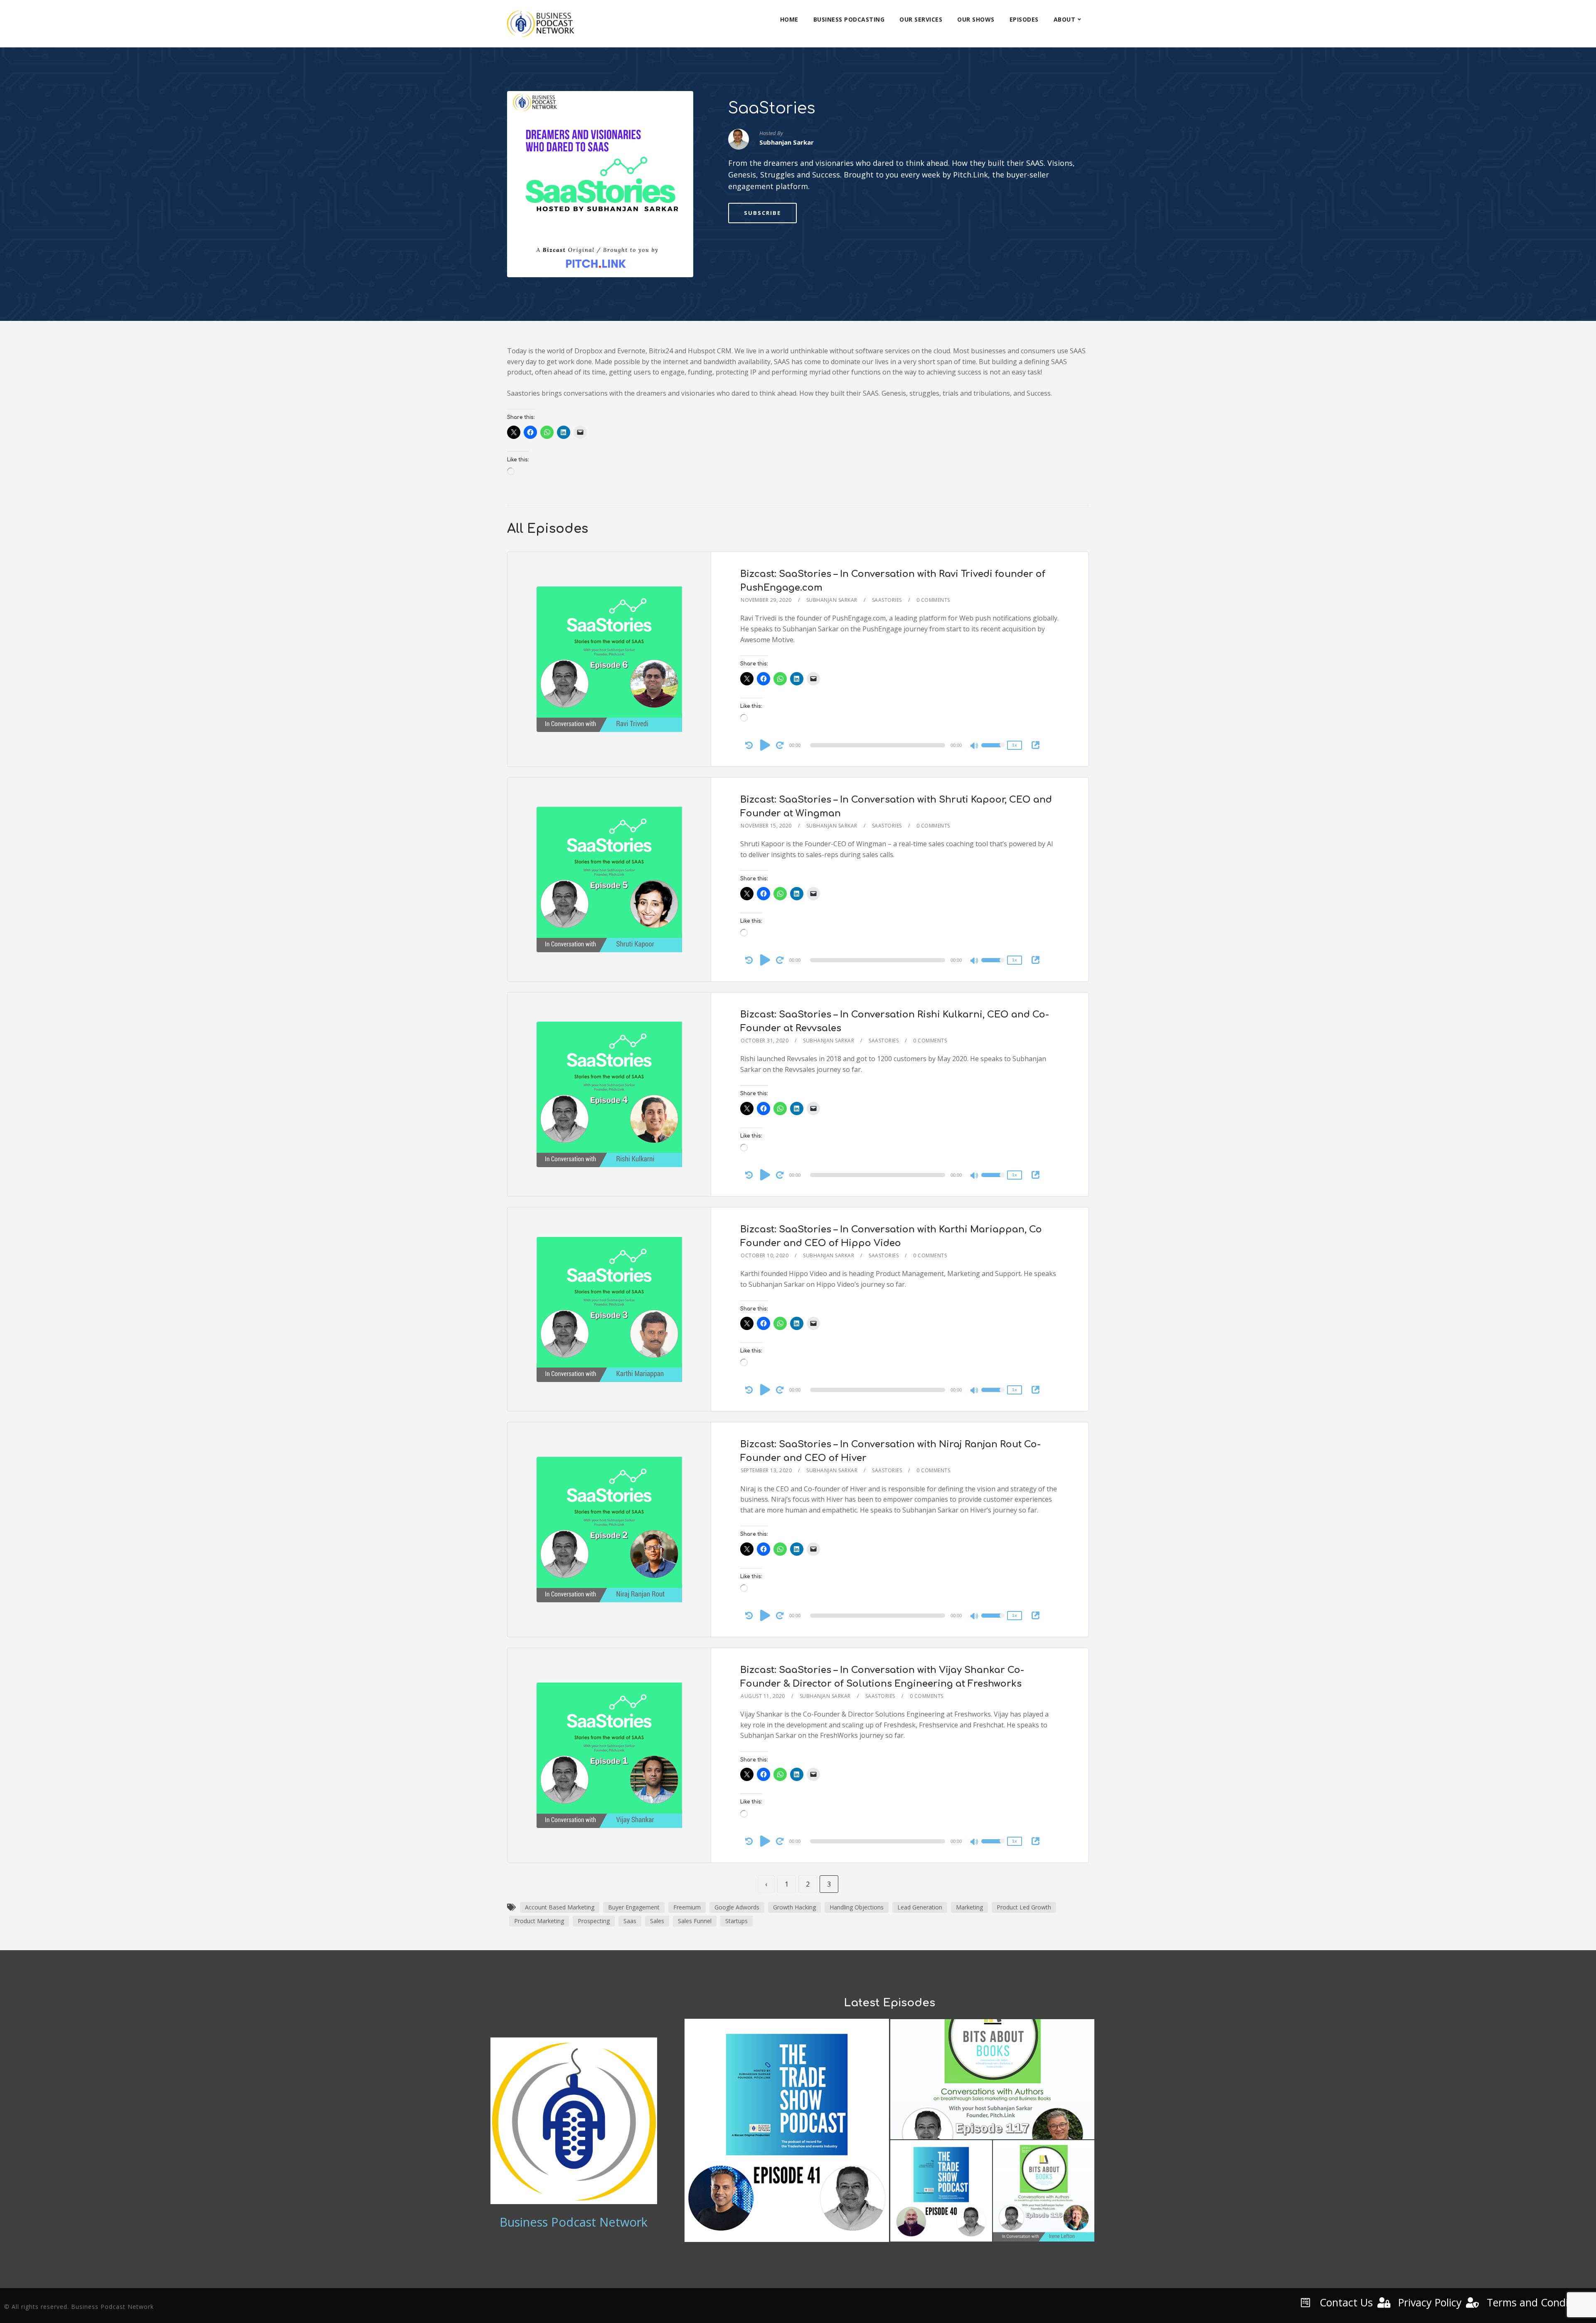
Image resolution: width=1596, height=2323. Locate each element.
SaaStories (887, 600)
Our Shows (976, 19)
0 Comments (933, 600)
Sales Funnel (695, 1921)
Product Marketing (539, 1921)
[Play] (765, 745)
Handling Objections (857, 1907)
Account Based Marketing (560, 1907)
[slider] (993, 751)
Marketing (969, 1907)
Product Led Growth (1024, 1907)
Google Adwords (737, 1907)
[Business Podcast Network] (541, 24)
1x (1015, 745)
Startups (736, 1921)
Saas (630, 1921)
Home (789, 19)
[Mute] (975, 746)
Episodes (1024, 19)
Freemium (687, 1907)
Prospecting (594, 1921)
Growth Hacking (794, 1907)
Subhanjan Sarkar (832, 600)
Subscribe (762, 213)
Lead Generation (920, 1907)
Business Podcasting (849, 19)
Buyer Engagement (634, 1907)
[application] (879, 745)
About (1065, 19)
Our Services (921, 19)
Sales (657, 1921)
